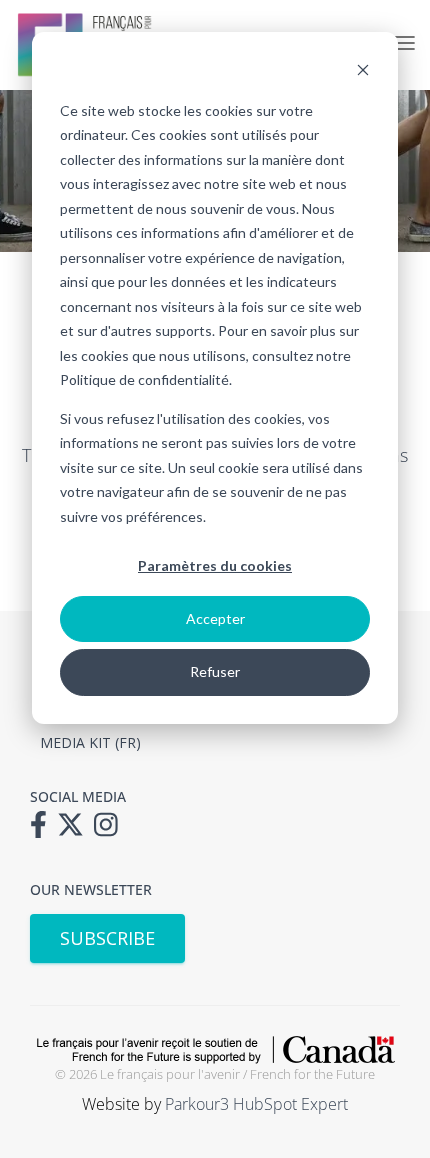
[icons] (43, 831)
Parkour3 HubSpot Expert (256, 1104)
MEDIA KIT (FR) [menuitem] (90, 742)
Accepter (215, 618)
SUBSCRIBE (107, 938)
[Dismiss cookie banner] (363, 72)
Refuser (215, 671)
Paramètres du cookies (215, 565)
